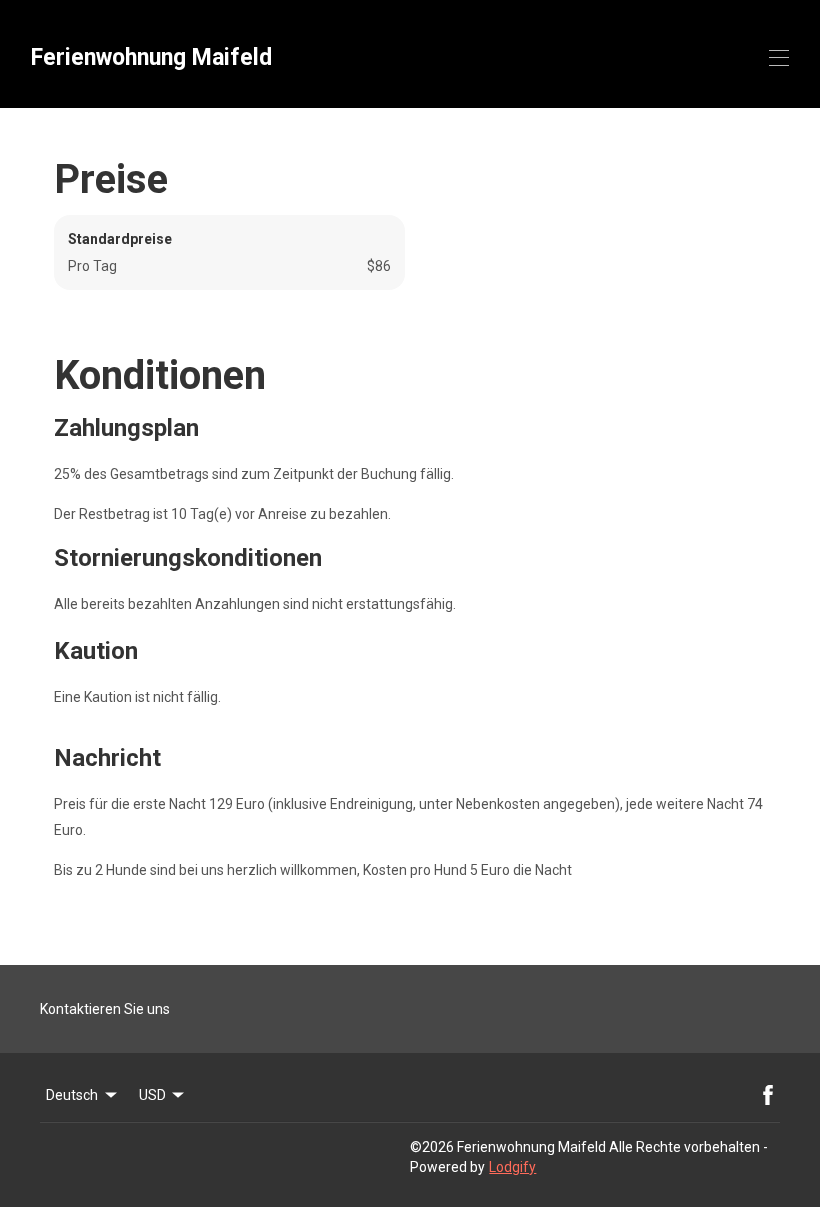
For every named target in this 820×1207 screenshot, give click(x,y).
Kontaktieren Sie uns (105, 1009)
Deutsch (72, 1095)
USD (152, 1095)
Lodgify (512, 1167)
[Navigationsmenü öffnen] (779, 58)
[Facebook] (768, 1095)
